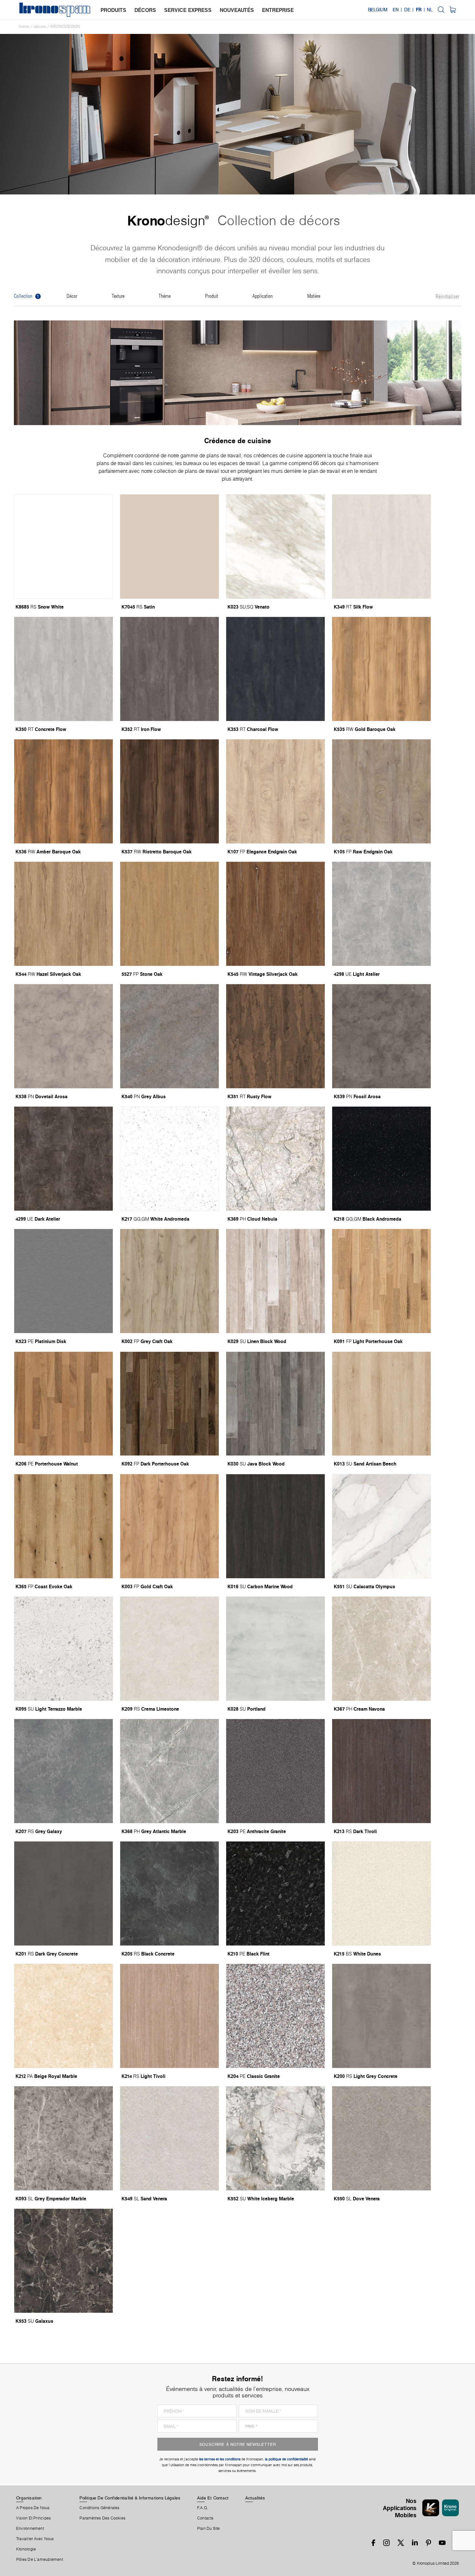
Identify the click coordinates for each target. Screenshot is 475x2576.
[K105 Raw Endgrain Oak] (381, 791)
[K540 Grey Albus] (169, 1036)
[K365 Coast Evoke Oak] (63, 1526)
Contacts (205, 2518)
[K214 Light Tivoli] (169, 2016)
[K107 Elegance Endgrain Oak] (275, 791)
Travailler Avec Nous (35, 2539)
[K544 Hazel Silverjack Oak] (63, 914)
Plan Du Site (209, 2529)
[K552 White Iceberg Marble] (275, 2138)
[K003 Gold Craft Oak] (169, 1526)
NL (430, 10)
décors (145, 10)
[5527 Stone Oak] (169, 914)
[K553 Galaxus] (63, 2261)
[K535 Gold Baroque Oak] (381, 669)
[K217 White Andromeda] (169, 1159)
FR (419, 10)
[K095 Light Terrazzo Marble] (63, 1649)
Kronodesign (65, 26)
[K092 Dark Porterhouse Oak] (169, 1404)
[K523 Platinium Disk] (63, 1281)
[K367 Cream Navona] (381, 1649)
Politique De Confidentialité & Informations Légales (130, 2498)
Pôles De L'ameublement (40, 2560)
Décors (40, 26)
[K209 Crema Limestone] (169, 1649)
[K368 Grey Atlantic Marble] (169, 1771)
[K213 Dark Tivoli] (381, 1771)
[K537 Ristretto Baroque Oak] (169, 791)
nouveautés (237, 10)
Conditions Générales (99, 2508)
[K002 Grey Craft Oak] (169, 1281)
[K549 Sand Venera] (169, 2138)
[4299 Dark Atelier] (63, 1159)
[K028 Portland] (275, 1649)
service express (188, 10)
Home (24, 26)
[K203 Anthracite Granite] (275, 1771)
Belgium (378, 10)
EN (396, 10)
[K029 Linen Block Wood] (275, 1281)
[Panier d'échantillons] (453, 10)
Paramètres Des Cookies (102, 2518)
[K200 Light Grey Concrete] (381, 2016)
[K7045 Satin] (169, 547)
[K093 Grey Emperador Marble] (63, 2138)
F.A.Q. (203, 2508)
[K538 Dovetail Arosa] (63, 1036)
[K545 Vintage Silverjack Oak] (275, 914)
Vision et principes (33, 2518)
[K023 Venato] (275, 547)
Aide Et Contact (213, 2498)
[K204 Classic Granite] (275, 2016)
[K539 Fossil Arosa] (381, 1036)
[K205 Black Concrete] (169, 1893)
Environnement (30, 2529)
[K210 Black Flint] (275, 1893)
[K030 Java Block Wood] (275, 1404)
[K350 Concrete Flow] (63, 669)
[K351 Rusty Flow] (275, 1036)
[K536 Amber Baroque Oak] (63, 791)
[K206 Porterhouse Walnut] (63, 1404)
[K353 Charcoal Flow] (275, 669)
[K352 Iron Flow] (169, 669)
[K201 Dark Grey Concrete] (63, 1893)
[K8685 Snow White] (63, 547)
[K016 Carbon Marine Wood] (275, 1526)
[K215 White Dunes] (381, 1893)
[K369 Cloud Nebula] (275, 1159)
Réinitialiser (448, 297)
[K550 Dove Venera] (381, 2138)
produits (113, 10)
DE (407, 10)
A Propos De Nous (33, 2508)
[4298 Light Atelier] (381, 914)
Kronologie (26, 2549)
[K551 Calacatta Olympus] (381, 1526)
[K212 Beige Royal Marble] (63, 2016)
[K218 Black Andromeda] (381, 1159)
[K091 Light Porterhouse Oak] (381, 1281)
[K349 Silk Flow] (381, 547)
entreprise (278, 10)
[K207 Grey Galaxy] (63, 1771)
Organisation (29, 2498)
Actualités (255, 2498)
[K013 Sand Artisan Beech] (381, 1404)
